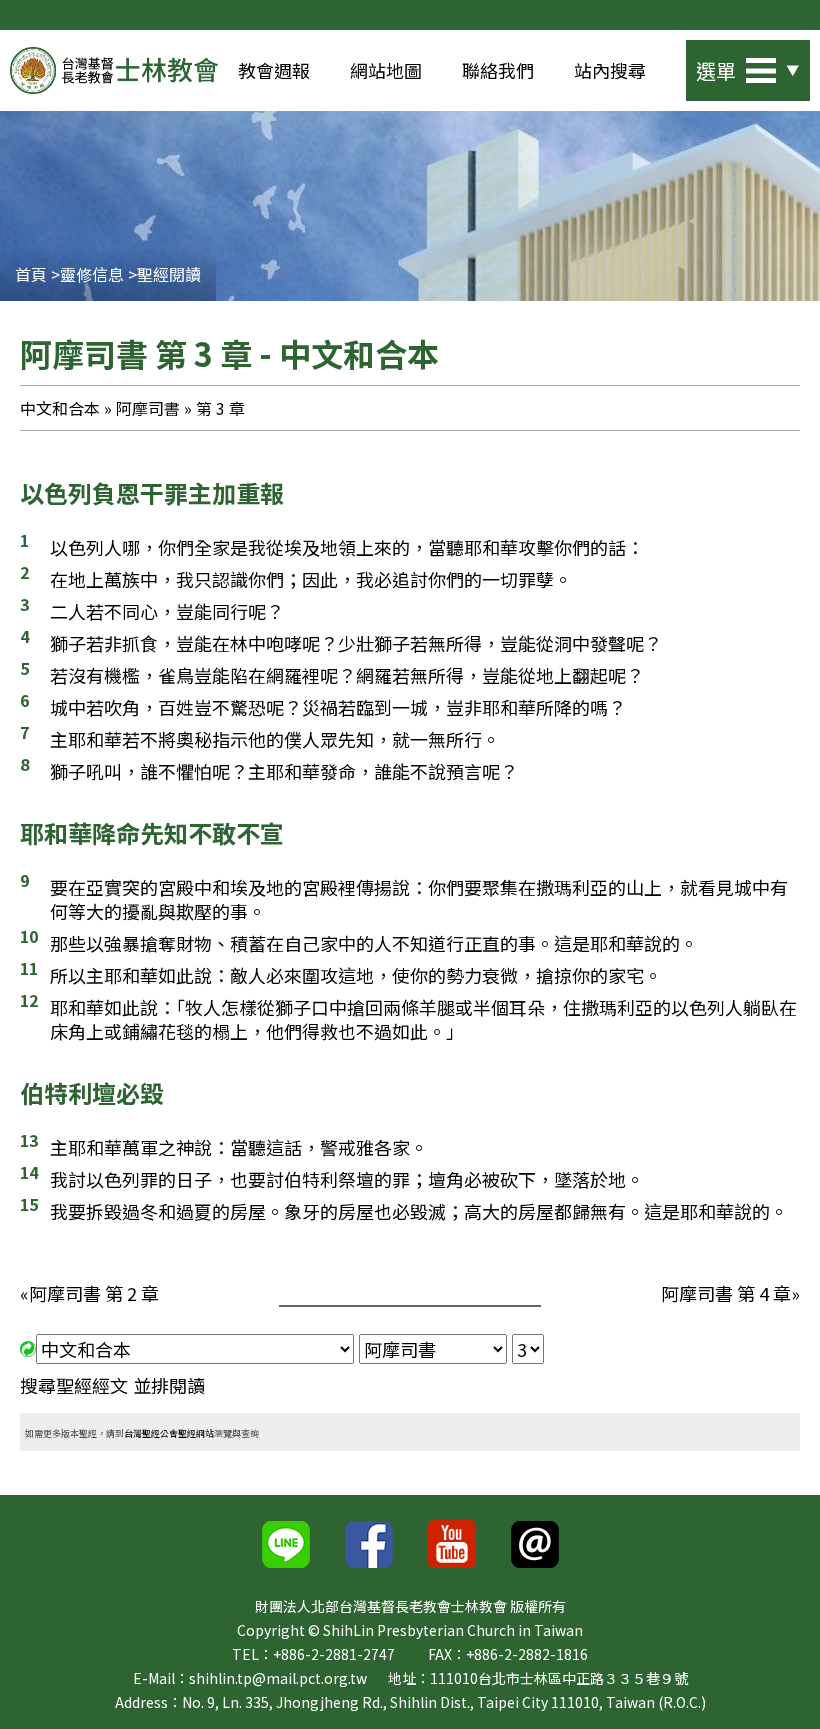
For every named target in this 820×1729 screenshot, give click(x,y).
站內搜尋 (610, 70)
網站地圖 (386, 70)
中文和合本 (60, 408)
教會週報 (274, 70)
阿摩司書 (148, 408)
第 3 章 (220, 408)
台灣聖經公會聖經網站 (169, 1433)
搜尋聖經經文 (74, 1385)
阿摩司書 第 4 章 (726, 1293)
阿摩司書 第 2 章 (94, 1293)
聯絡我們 (498, 70)
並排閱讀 (169, 1385)
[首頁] (114, 70)
